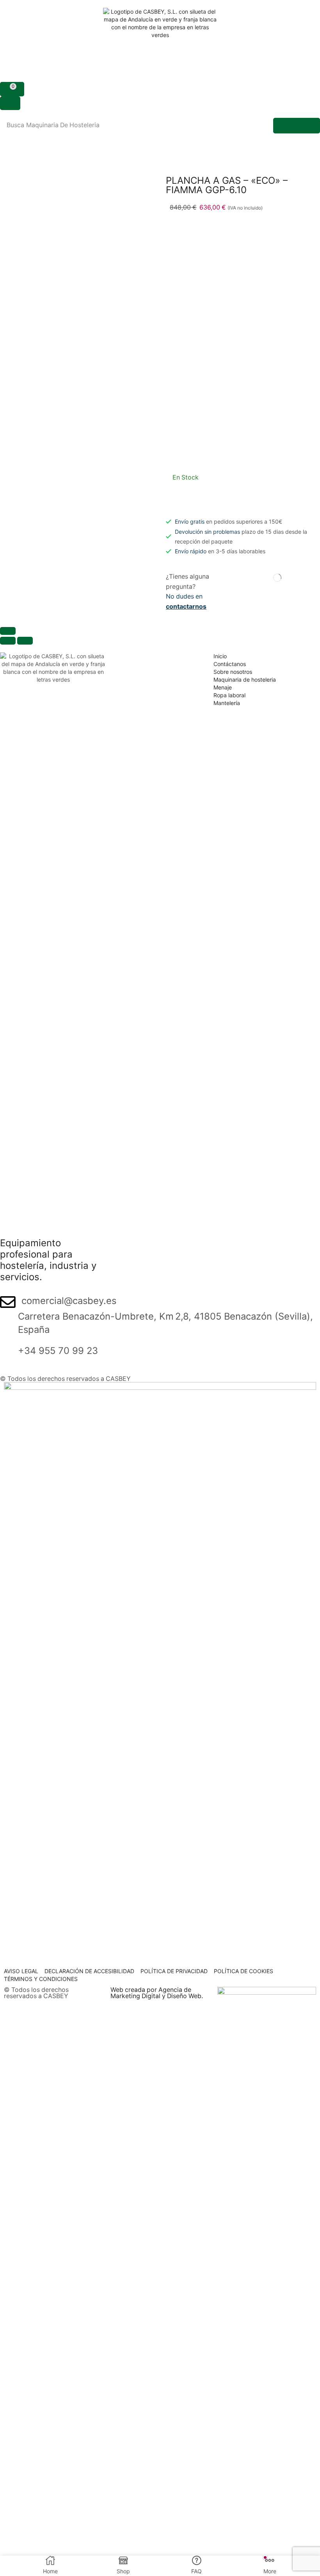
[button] (12, 89)
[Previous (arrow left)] (8, 641)
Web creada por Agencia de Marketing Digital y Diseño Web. (157, 1993)
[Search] (297, 126)
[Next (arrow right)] (25, 641)
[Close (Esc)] (8, 631)
